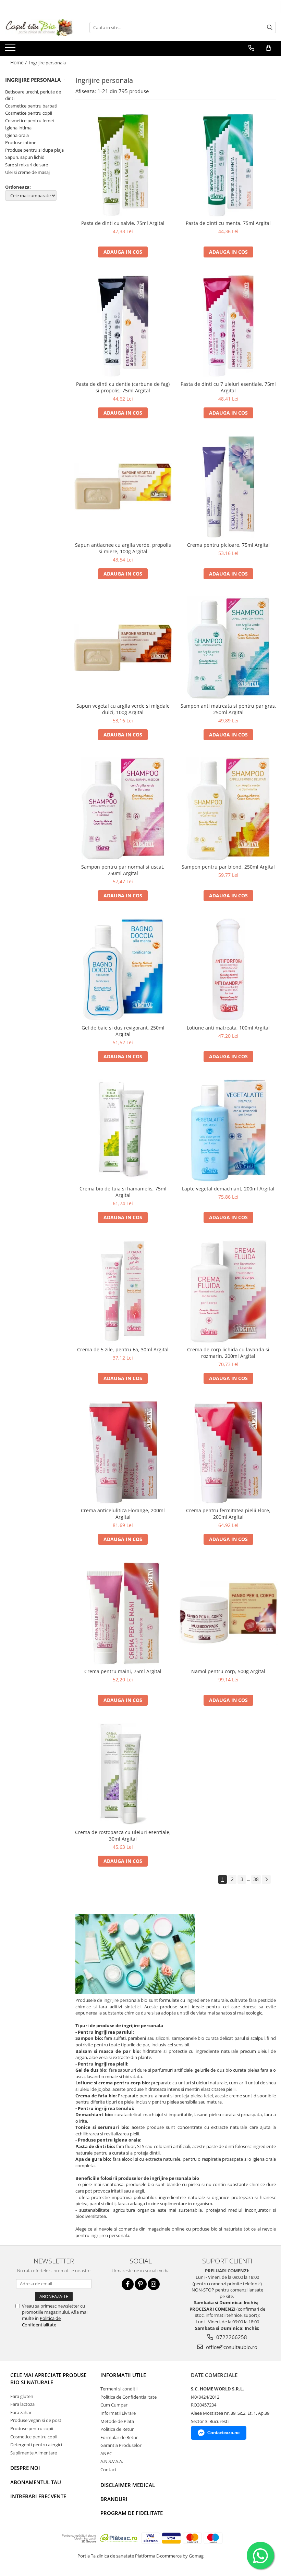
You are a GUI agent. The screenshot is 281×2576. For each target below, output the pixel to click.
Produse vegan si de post (36, 2420)
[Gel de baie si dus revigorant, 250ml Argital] (123, 970)
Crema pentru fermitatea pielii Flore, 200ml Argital (228, 1514)
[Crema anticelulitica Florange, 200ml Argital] (123, 1452)
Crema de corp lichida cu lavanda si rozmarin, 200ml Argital (228, 1353)
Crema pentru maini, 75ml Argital (123, 1671)
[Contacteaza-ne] (251, 48)
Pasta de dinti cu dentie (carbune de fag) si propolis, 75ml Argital (123, 387)
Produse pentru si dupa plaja (34, 150)
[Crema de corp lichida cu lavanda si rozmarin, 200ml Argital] (229, 1291)
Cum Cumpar (114, 2405)
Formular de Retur (119, 2437)
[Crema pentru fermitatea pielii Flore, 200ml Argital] (229, 1452)
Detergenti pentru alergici (36, 2445)
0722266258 (231, 2337)
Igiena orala (17, 135)
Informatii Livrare (118, 2413)
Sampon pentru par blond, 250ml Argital (228, 867)
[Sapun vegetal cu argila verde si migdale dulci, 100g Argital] (123, 648)
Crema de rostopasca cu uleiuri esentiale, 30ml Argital (123, 1835)
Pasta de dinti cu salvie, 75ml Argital (123, 223)
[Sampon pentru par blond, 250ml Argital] (229, 809)
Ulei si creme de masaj (27, 172)
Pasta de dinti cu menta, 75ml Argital (228, 223)
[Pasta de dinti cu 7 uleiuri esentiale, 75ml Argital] (229, 326)
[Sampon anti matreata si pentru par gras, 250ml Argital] (229, 648)
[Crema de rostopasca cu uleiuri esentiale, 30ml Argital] (123, 1774)
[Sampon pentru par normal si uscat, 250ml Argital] (123, 809)
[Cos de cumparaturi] (268, 48)
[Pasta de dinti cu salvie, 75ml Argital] (123, 165)
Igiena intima (18, 128)
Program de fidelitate (132, 2513)
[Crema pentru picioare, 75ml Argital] (229, 487)
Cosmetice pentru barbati (31, 106)
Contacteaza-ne (223, 2433)
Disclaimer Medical (128, 2485)
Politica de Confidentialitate (41, 2321)
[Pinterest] (141, 2284)
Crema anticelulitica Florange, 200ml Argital (123, 1514)
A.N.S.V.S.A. (112, 2461)
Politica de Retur (117, 2429)
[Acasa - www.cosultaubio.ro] (39, 27)
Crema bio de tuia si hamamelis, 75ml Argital (123, 1192)
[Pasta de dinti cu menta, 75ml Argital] (229, 165)
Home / (19, 62)
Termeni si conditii (119, 2389)
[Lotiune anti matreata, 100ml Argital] (229, 970)
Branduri (114, 2499)
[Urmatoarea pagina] (266, 1879)
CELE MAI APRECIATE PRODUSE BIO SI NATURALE (48, 2379)
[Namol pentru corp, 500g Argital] (229, 1613)
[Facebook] (128, 2284)
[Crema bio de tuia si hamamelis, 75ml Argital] (123, 1131)
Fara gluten (22, 2396)
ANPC (106, 2453)
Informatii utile (123, 2375)
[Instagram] (154, 2284)
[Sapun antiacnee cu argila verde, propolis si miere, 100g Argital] (123, 487)
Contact (108, 2470)
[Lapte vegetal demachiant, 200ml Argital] (229, 1131)
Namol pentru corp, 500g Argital (228, 1671)
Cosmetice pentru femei (29, 121)
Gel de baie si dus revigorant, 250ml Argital (123, 1031)
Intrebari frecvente (38, 2496)
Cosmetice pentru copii (29, 113)
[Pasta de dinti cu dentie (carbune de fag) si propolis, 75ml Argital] (123, 326)
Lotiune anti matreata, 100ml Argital (228, 1028)
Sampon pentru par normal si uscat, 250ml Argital (123, 870)
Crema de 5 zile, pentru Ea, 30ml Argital (123, 1349)
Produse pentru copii (32, 2428)
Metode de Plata (117, 2421)
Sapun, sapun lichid (25, 157)
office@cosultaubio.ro (231, 2347)
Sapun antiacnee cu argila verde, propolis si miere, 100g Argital (123, 548)
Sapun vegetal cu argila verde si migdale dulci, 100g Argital (123, 709)
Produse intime (21, 142)
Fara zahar (21, 2412)
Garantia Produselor (121, 2445)
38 (256, 1879)
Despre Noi (25, 2468)
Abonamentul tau (36, 2482)
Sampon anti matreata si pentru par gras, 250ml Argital (228, 709)
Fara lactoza (22, 2404)
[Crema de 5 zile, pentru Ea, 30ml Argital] (123, 1291)
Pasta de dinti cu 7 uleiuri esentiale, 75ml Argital (228, 387)
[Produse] (11, 50)
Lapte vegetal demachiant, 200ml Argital (228, 1189)
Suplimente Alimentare (34, 2453)
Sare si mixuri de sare (27, 165)
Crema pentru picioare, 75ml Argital (228, 545)
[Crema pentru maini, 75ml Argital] (123, 1613)
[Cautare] (270, 28)
